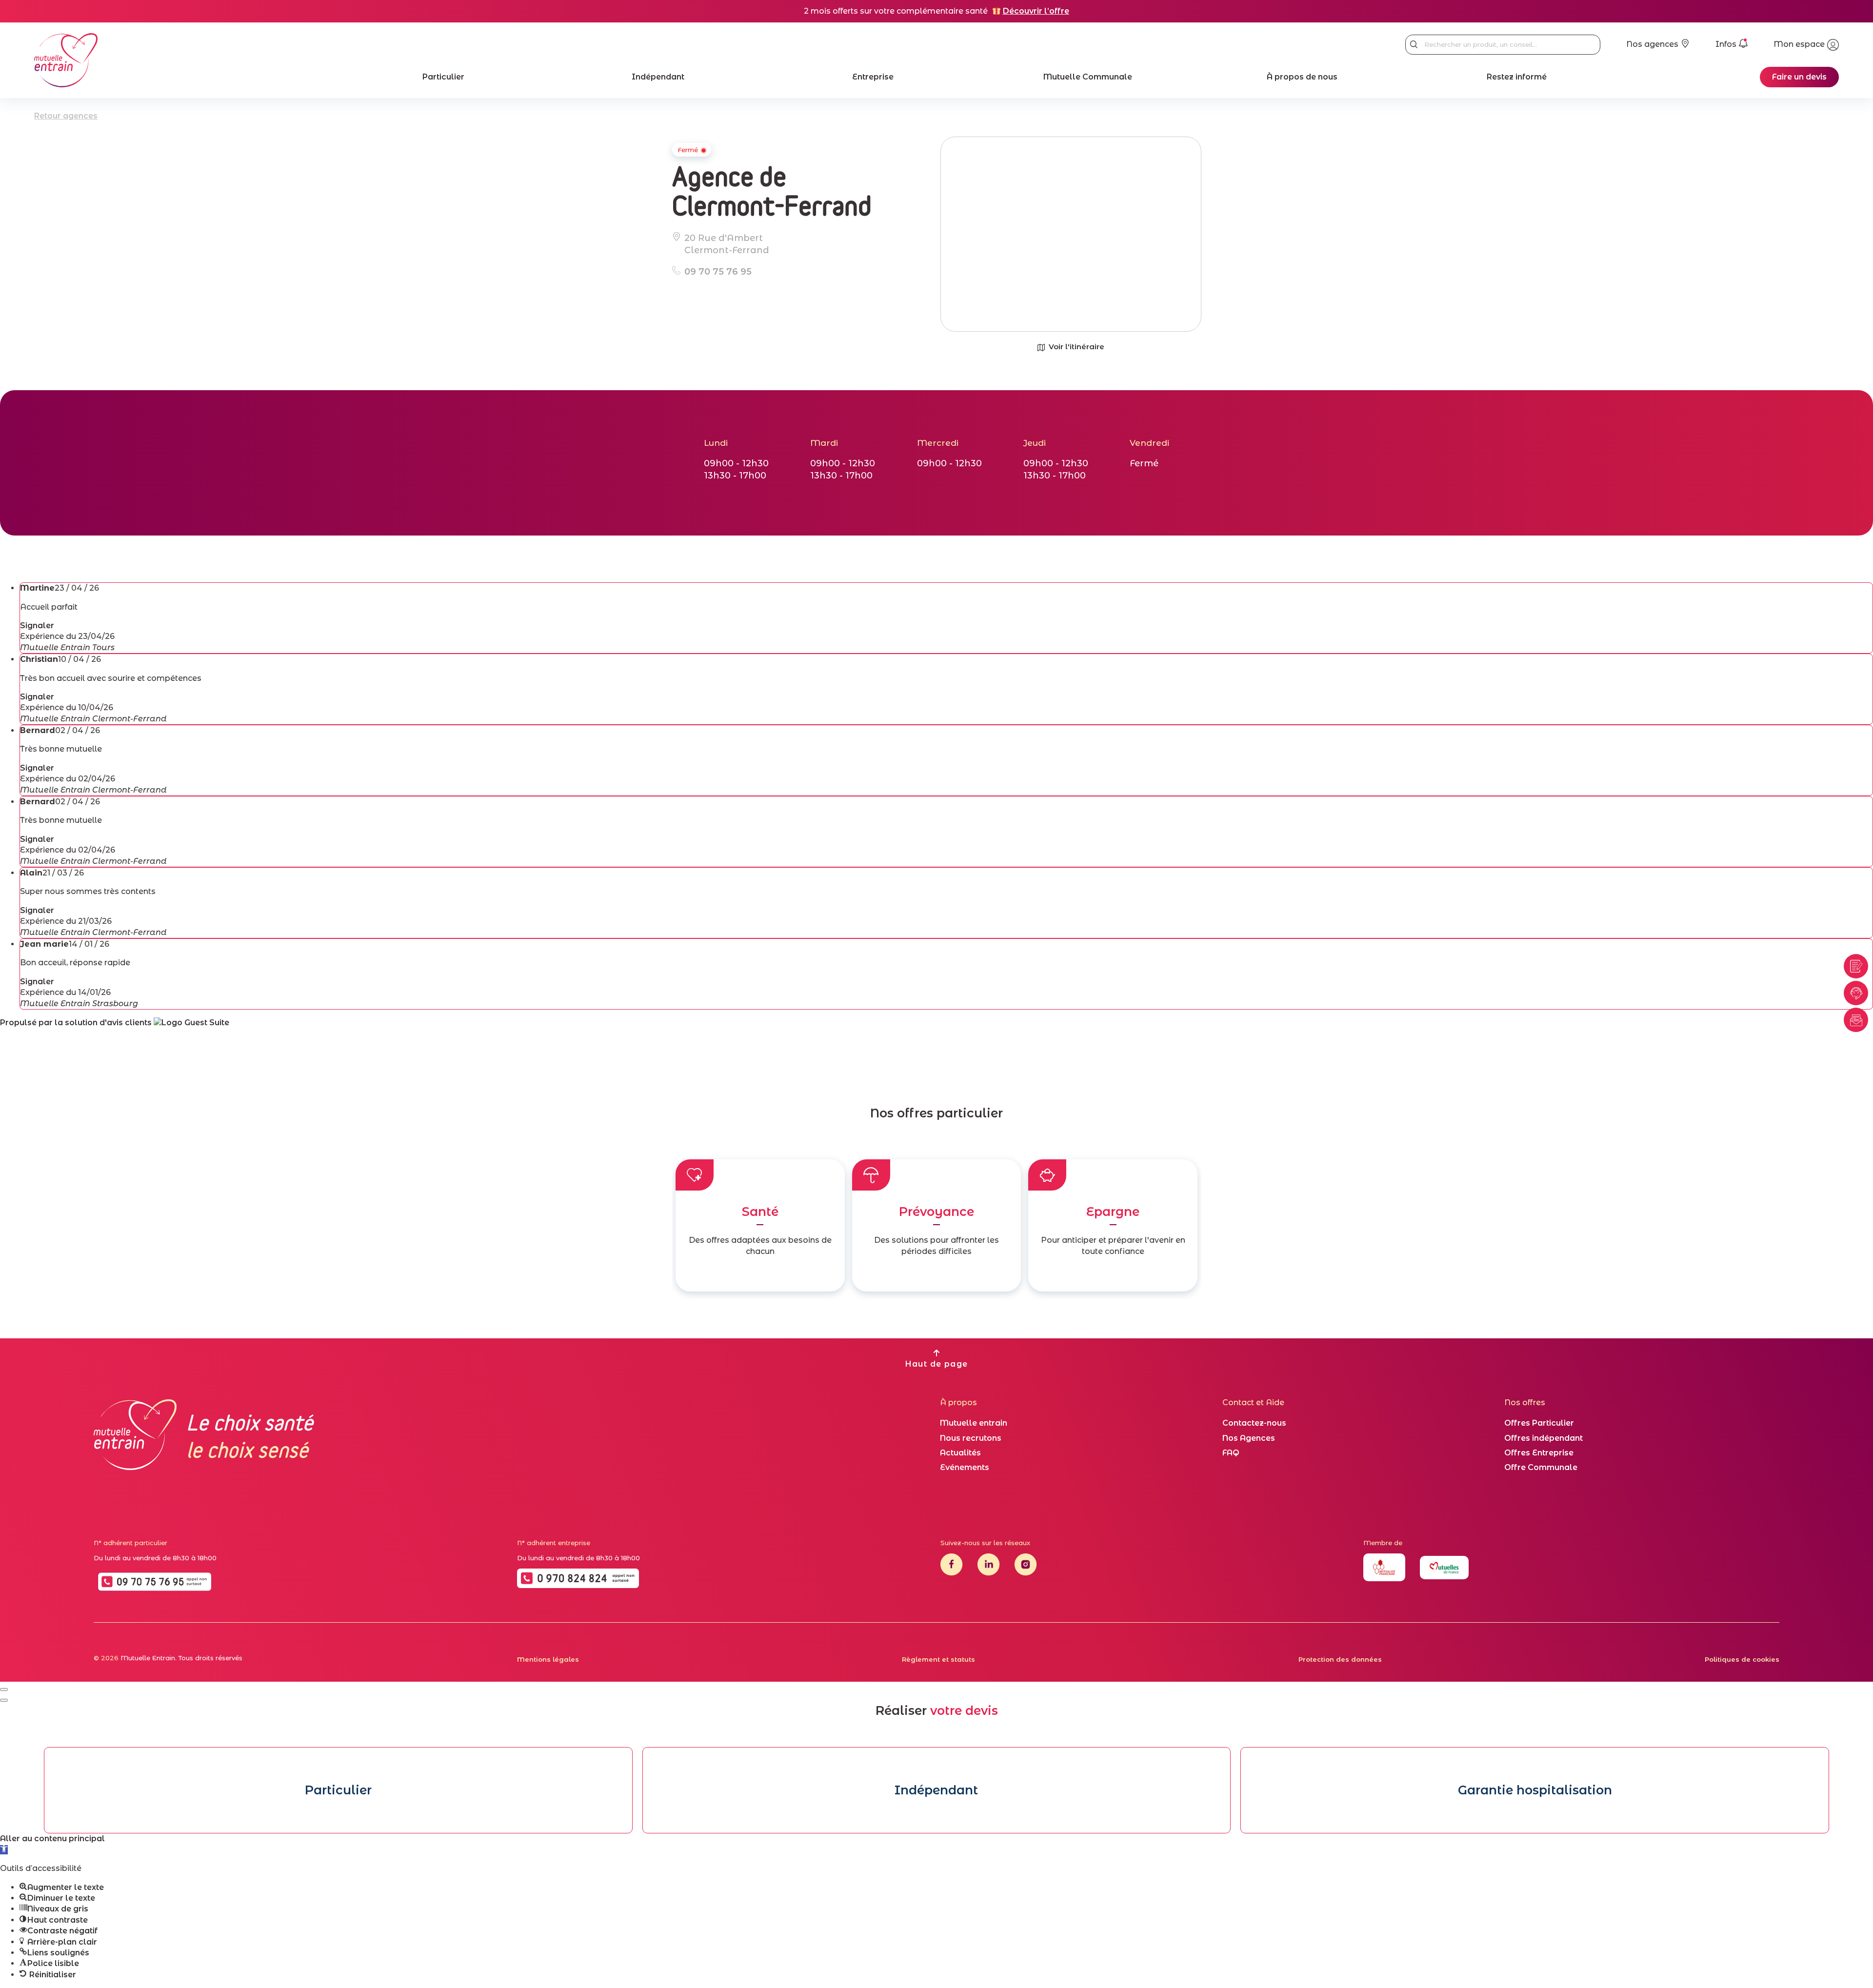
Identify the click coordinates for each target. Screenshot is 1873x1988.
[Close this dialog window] (4, 1690)
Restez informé (1517, 77)
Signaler (37, 626)
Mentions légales (548, 1659)
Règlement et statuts (938, 1659)
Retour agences (66, 116)
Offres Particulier (1539, 1423)
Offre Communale (1541, 1467)
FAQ (1231, 1453)
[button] (4, 1850)
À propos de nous (1302, 77)
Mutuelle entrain (974, 1423)
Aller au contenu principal (52, 1839)
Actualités (960, 1453)
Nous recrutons (971, 1438)
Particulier (443, 77)
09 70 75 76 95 (718, 272)
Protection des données (1340, 1659)
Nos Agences (1249, 1438)
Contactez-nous (1254, 1423)
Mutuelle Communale (1088, 77)
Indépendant (658, 77)
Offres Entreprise (1539, 1453)
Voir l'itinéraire (1076, 347)
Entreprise (873, 77)
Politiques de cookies (1742, 1659)
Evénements (965, 1467)
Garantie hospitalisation (1535, 1790)
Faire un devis (1799, 77)
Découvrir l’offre (1036, 11)
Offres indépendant (1544, 1438)
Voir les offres (760, 1275)
